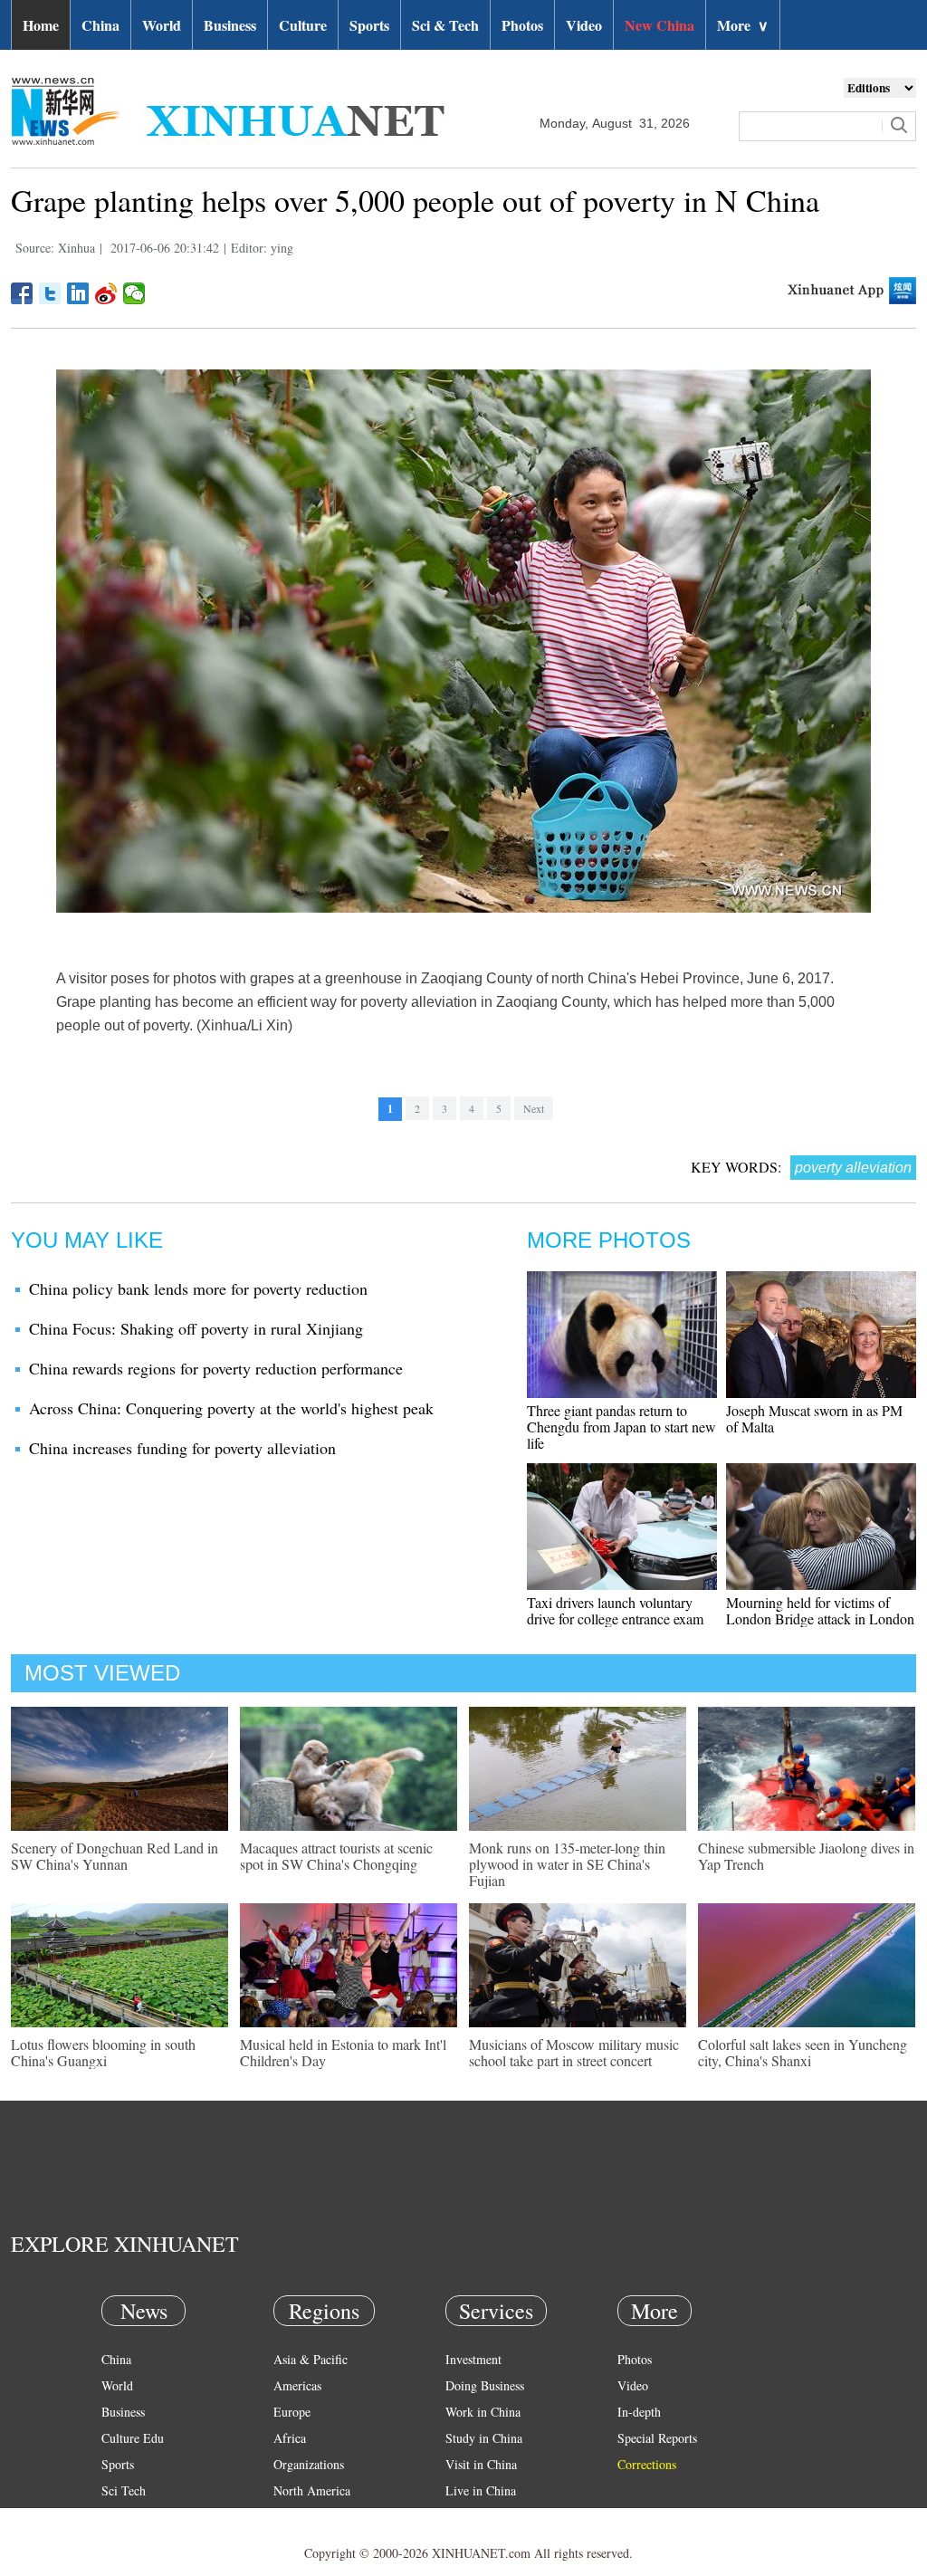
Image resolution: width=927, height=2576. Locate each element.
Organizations (309, 2464)
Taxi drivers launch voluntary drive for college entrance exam (615, 1610)
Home (41, 25)
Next (534, 1108)
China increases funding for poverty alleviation (182, 1448)
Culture (303, 25)
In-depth (639, 2412)
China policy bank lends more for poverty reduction (198, 1288)
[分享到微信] (134, 293)
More (743, 25)
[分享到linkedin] (78, 293)
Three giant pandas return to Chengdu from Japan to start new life (621, 1427)
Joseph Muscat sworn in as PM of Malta (814, 1418)
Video (584, 25)
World (162, 25)
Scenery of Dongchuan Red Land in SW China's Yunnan (115, 1856)
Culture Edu (133, 2438)
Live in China (481, 2490)
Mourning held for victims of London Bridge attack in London (820, 1610)
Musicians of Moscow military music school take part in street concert (574, 2052)
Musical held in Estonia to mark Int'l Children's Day (343, 2052)
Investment (473, 2359)
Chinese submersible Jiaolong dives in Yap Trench (806, 1856)
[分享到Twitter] (50, 293)
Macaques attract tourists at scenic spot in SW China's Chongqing (336, 1856)
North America (312, 2490)
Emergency (474, 2517)
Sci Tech (124, 2490)
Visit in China (481, 2464)
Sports (369, 25)
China (100, 25)
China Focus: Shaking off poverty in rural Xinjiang (196, 1328)
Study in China (484, 2438)
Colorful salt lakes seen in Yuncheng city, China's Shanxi (803, 2052)
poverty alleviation (853, 1168)
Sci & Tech (445, 25)
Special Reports (657, 2438)
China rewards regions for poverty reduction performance (216, 1368)
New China (659, 25)
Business (230, 25)
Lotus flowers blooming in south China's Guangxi (103, 2052)
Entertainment (138, 2543)
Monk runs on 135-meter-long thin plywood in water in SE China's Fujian (567, 1864)
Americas (297, 2385)
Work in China (483, 2412)
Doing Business (485, 2385)
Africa (290, 2438)
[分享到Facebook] (22, 293)
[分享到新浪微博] (106, 293)
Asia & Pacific (311, 2359)
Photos (522, 25)
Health (118, 2517)
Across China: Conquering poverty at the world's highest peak (231, 1408)
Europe (292, 2412)
